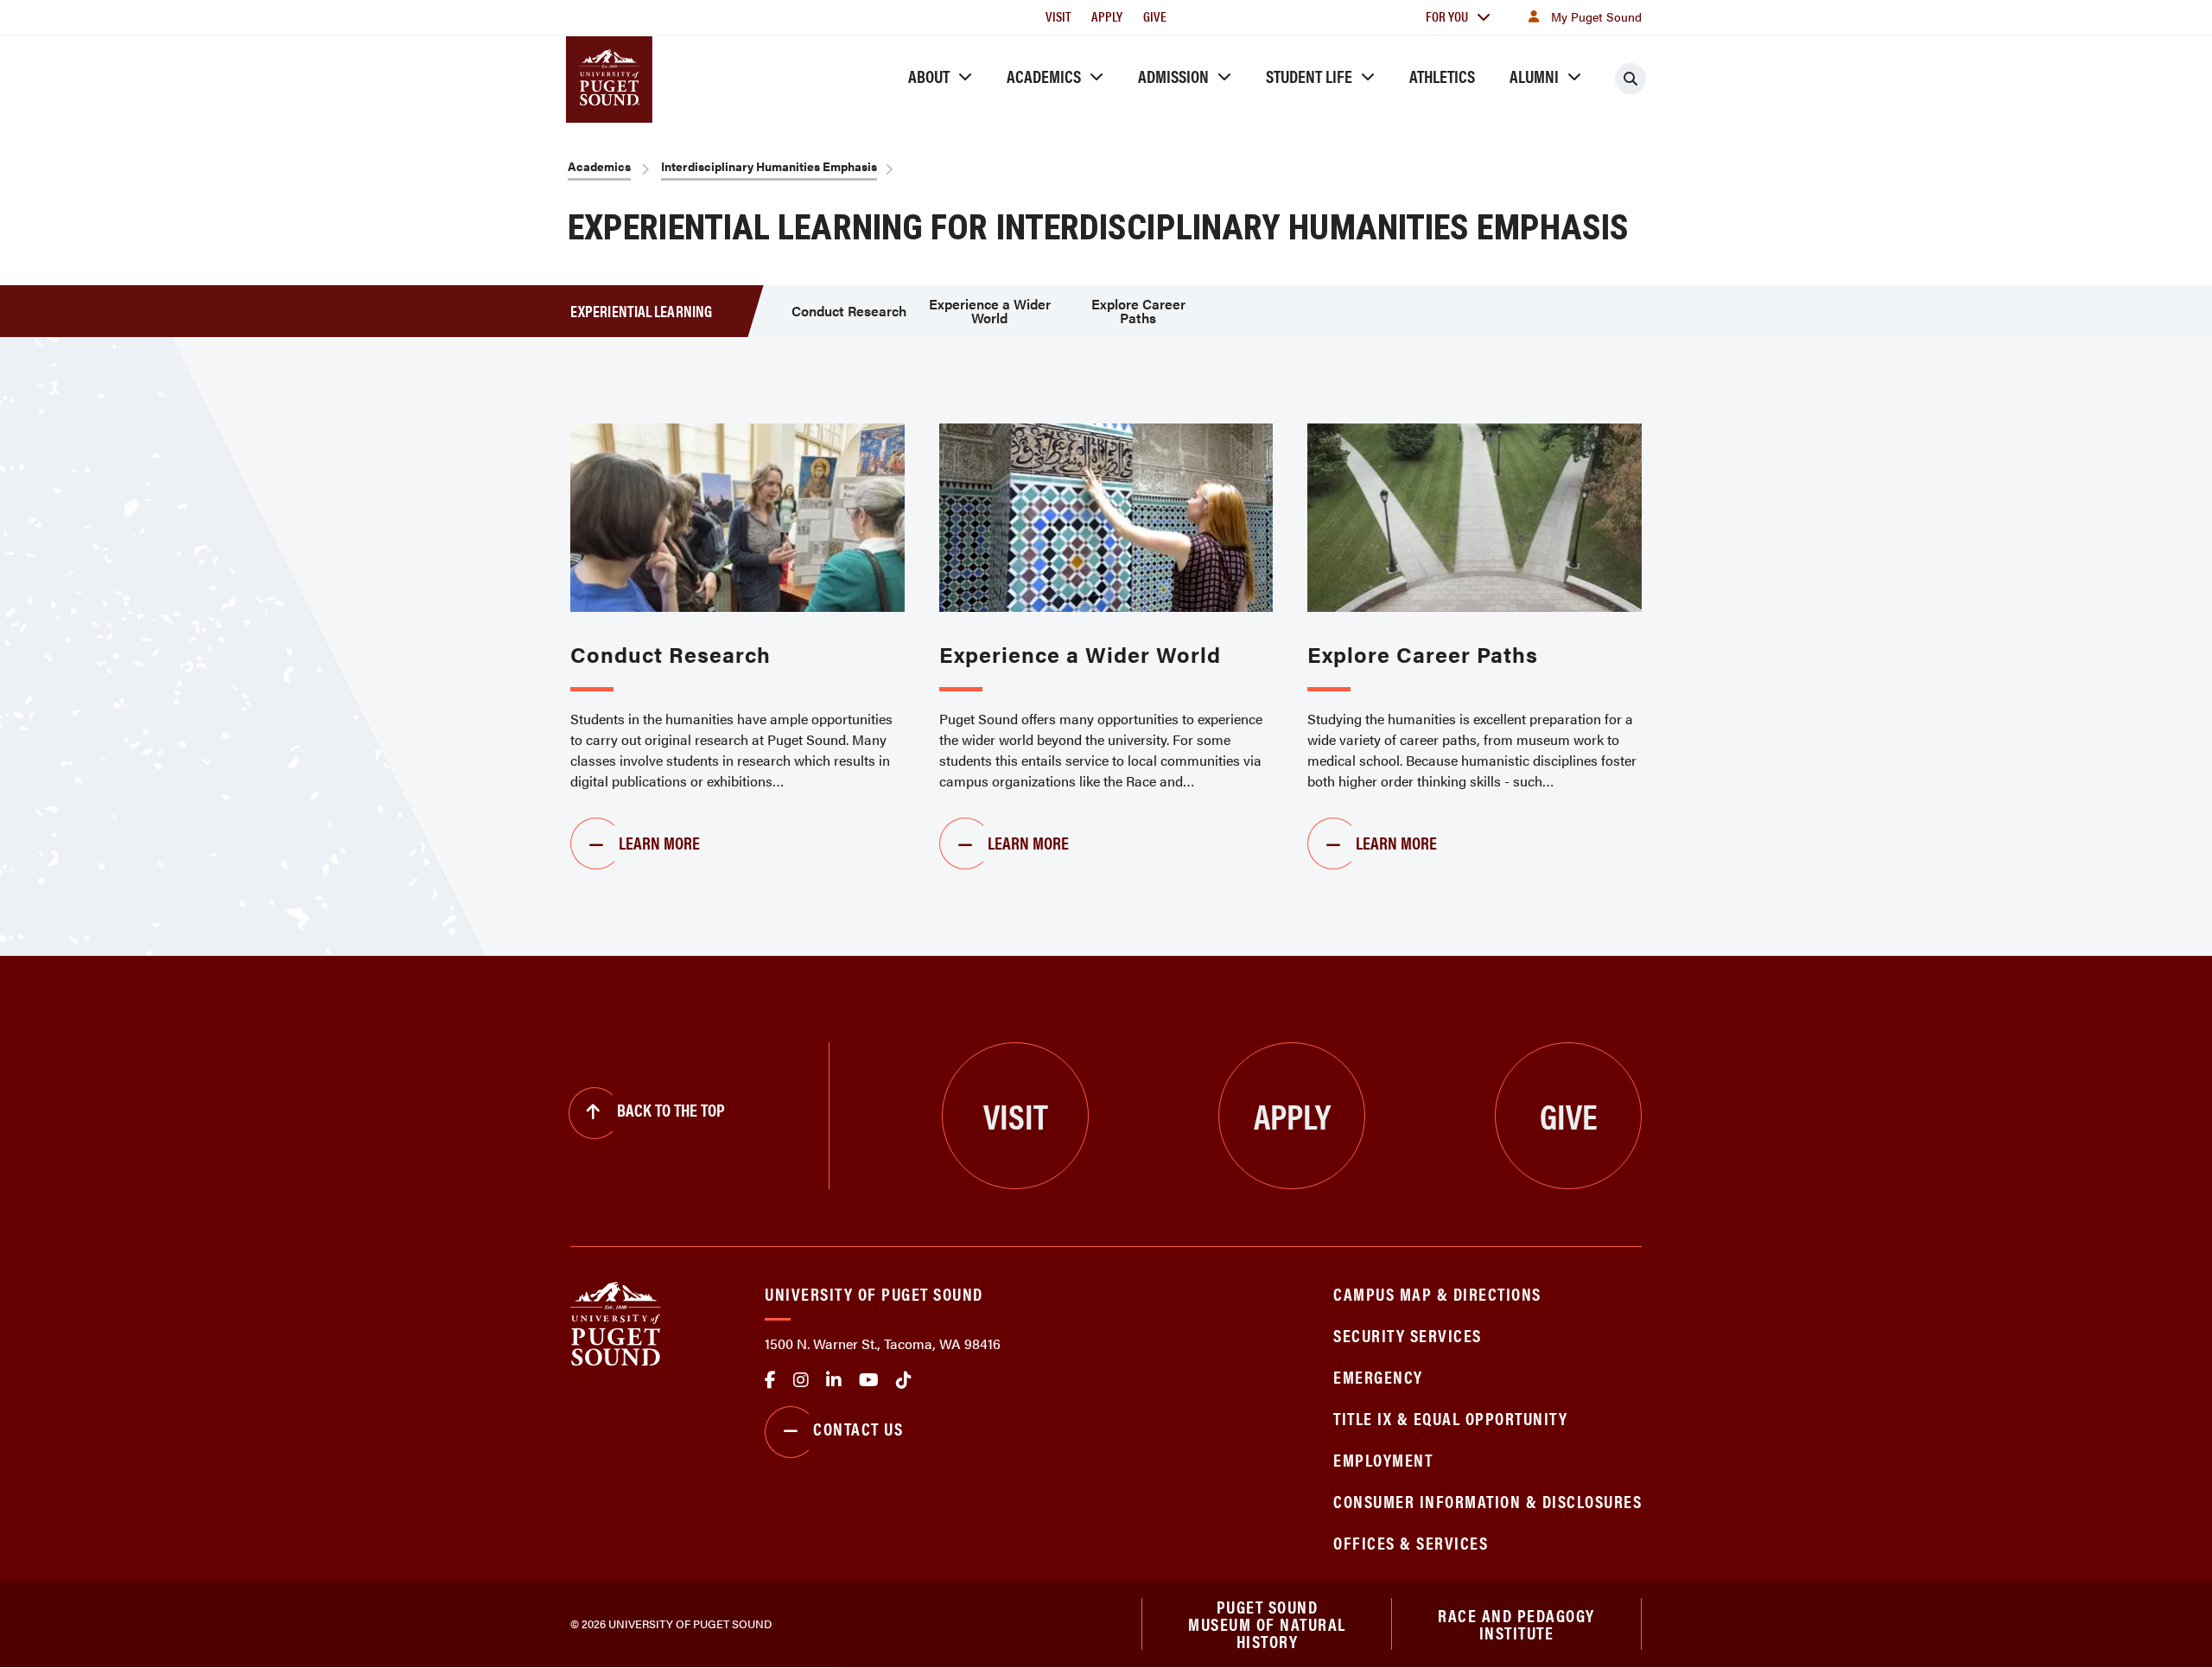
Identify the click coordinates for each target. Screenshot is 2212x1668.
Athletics (1442, 76)
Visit (1058, 16)
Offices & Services (1411, 1542)
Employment (1383, 1459)
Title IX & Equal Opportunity (1450, 1418)
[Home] (616, 1322)
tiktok (904, 1380)
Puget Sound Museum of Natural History (1267, 1624)
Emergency (1378, 1376)
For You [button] (1447, 16)
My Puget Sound (1596, 16)
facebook (770, 1380)
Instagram (801, 1380)
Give (1155, 16)
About (929, 76)
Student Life (1309, 76)
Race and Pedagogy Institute (1516, 1623)
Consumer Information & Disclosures (1487, 1501)
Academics (1044, 76)
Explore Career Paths (1138, 311)
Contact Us (858, 1428)
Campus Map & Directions (1437, 1293)
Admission (1173, 76)
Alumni (1534, 76)
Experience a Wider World (990, 311)
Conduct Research (849, 311)
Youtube (869, 1380)
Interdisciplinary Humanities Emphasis (769, 166)
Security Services (1408, 1335)
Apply (1107, 16)
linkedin (834, 1380)
